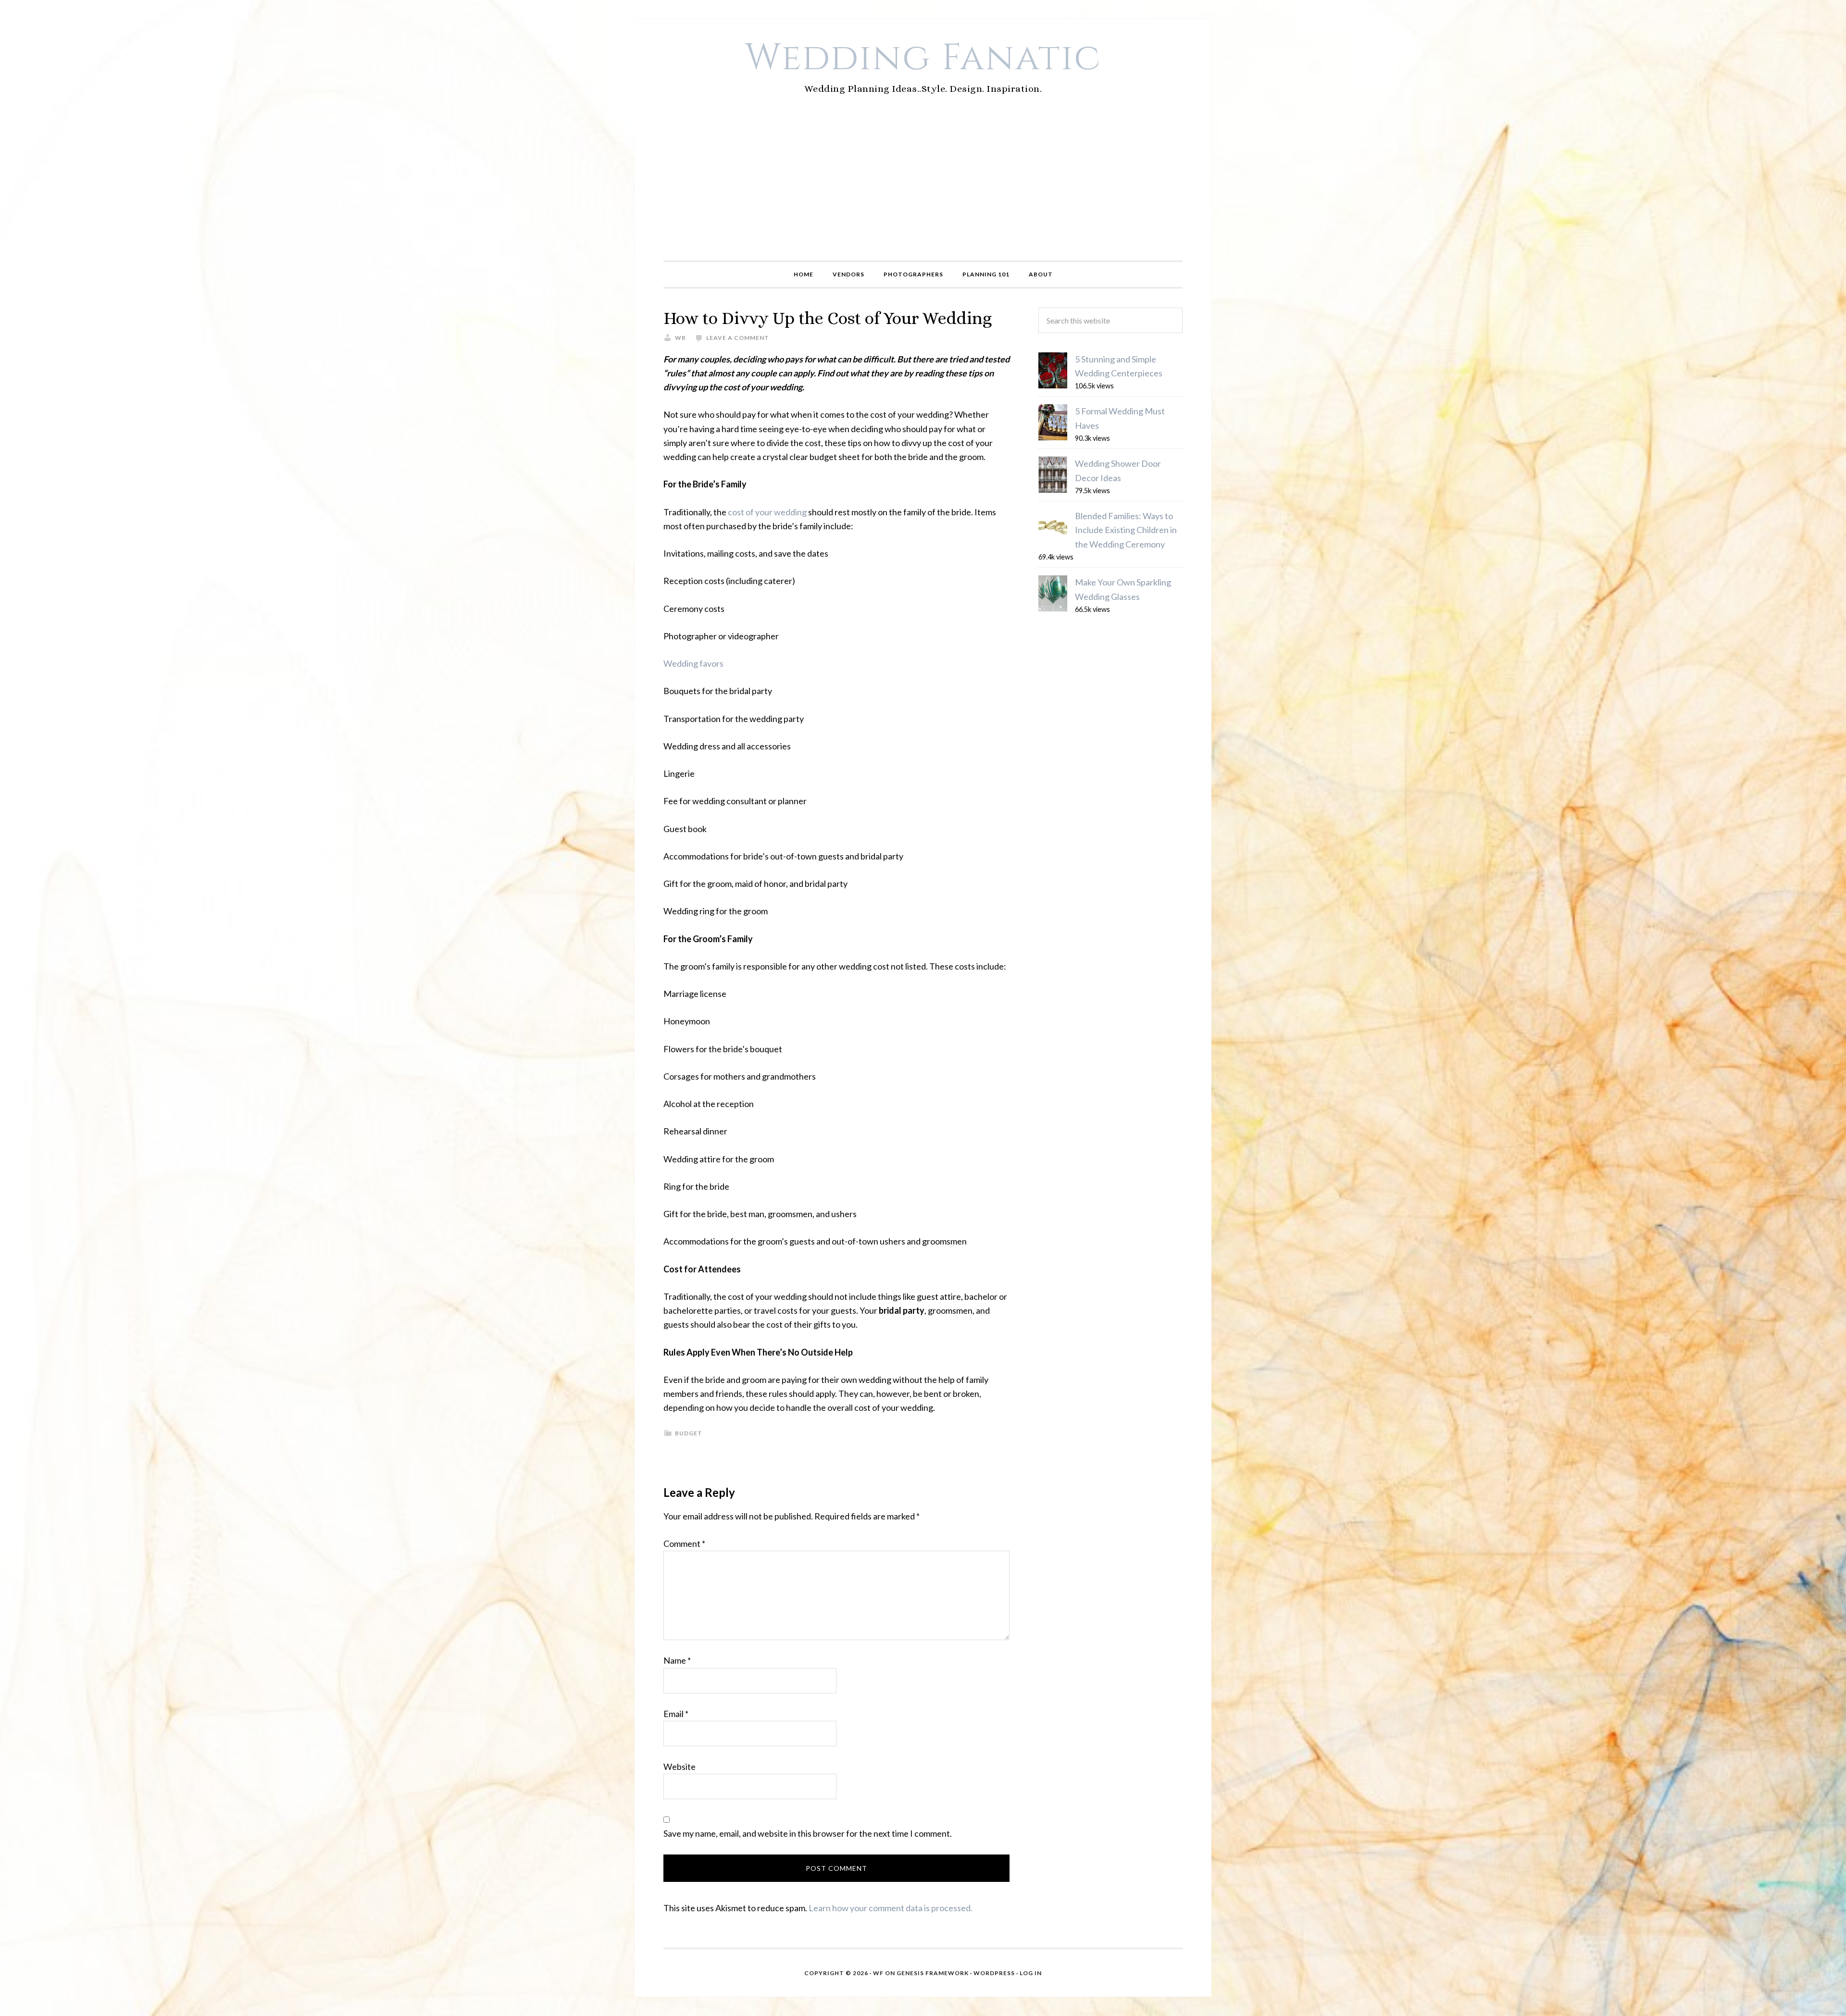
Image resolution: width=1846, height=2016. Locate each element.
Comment (684, 1543)
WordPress (994, 1973)
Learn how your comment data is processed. (891, 1908)
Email (676, 1714)
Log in (1031, 1973)
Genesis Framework (933, 1973)
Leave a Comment (738, 338)
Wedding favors (693, 663)
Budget (689, 1433)
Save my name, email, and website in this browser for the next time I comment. (808, 1833)
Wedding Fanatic (923, 58)
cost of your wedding (767, 512)
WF (878, 1973)
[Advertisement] (923, 188)
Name (677, 1660)
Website (680, 1767)
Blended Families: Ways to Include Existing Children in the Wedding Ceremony (1126, 530)
